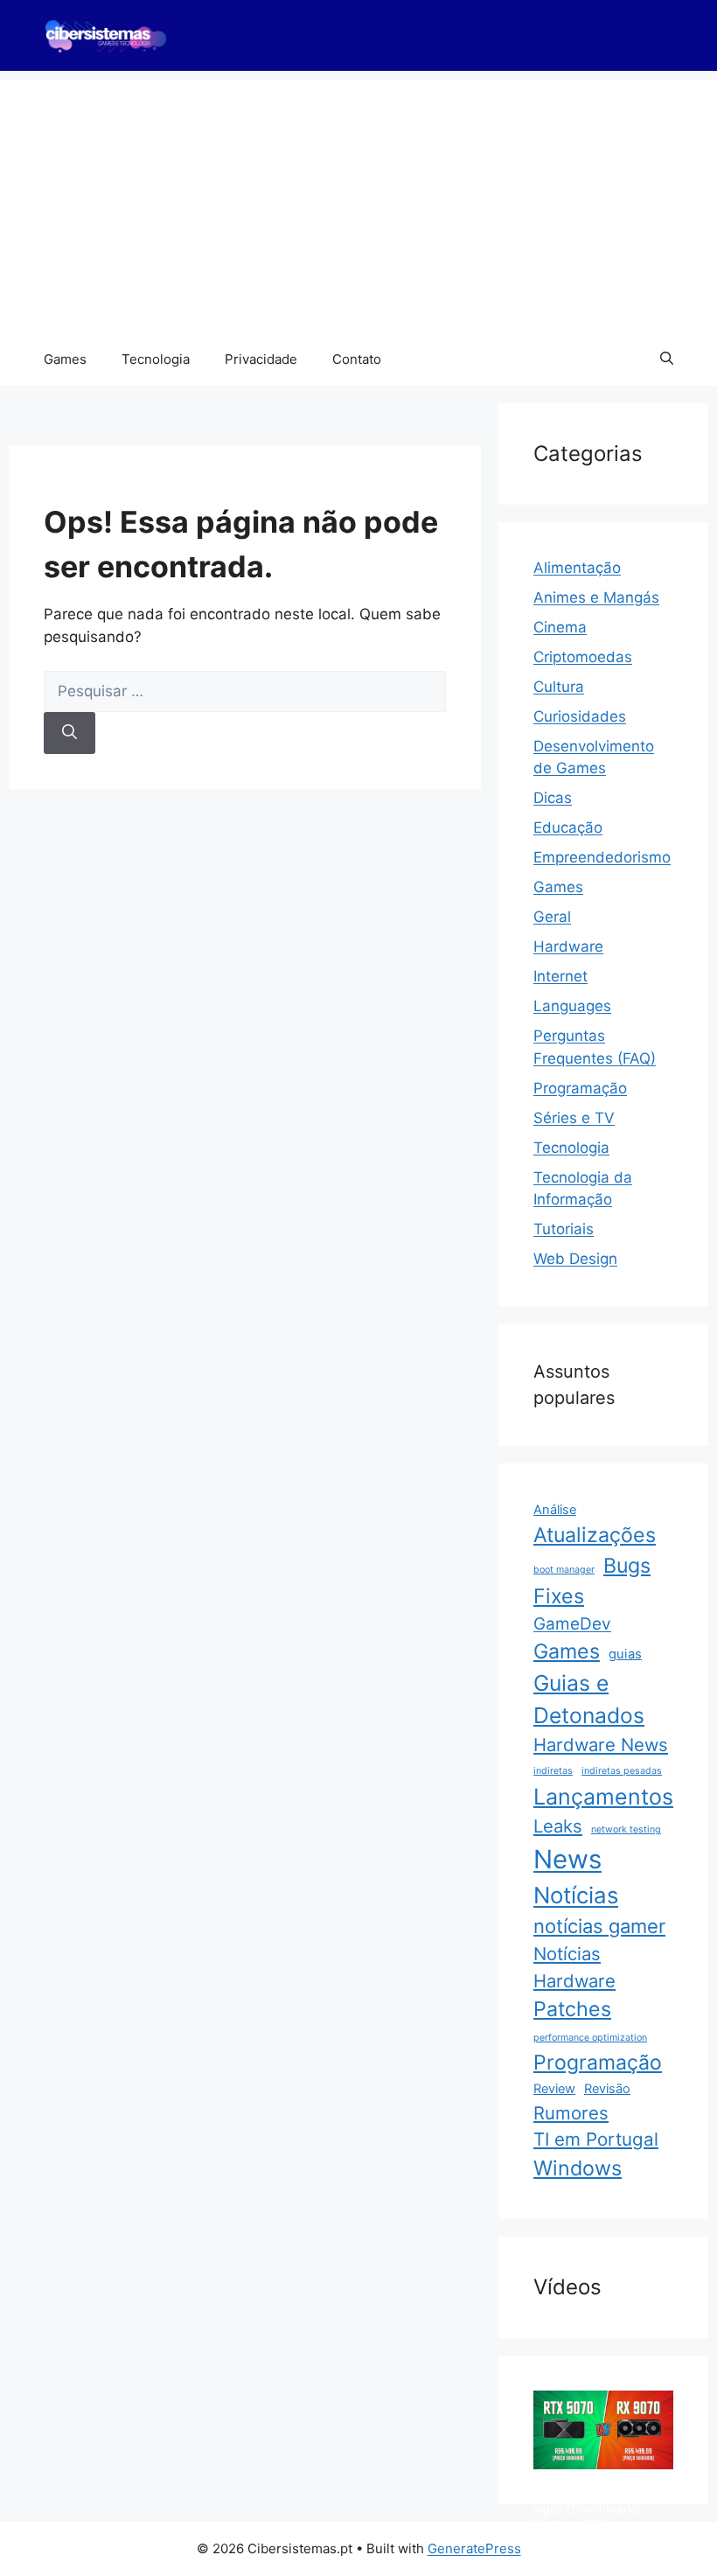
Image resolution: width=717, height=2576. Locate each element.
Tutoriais (564, 1229)
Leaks (558, 1826)
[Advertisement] (358, 202)
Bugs (627, 1566)
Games (65, 359)
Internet (560, 976)
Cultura (559, 687)
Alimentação (577, 568)
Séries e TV (574, 1118)
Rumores (571, 2113)
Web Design (575, 1259)
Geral (552, 917)
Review (554, 2089)
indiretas (553, 1771)
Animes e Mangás (596, 597)
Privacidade (261, 359)
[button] (667, 360)
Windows (578, 2168)
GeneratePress (474, 2548)
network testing (626, 1829)
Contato (357, 359)
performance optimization (590, 2038)
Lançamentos (603, 1797)
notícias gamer (599, 1926)
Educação (568, 827)
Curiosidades (580, 716)
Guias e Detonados (589, 1699)
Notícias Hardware (574, 1967)
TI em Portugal (596, 2139)
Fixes (559, 1596)
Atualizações (595, 1535)
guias (625, 1654)
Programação (580, 1088)
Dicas (553, 798)
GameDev (572, 1624)
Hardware (568, 946)
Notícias (576, 1895)
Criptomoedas (583, 657)
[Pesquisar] (70, 733)
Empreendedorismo (602, 857)
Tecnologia (156, 359)
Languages (572, 1006)
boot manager (564, 1570)
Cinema (560, 627)
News (567, 1859)
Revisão (607, 2089)
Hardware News (601, 1745)
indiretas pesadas (622, 1771)
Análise (555, 1510)
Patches (572, 2009)
